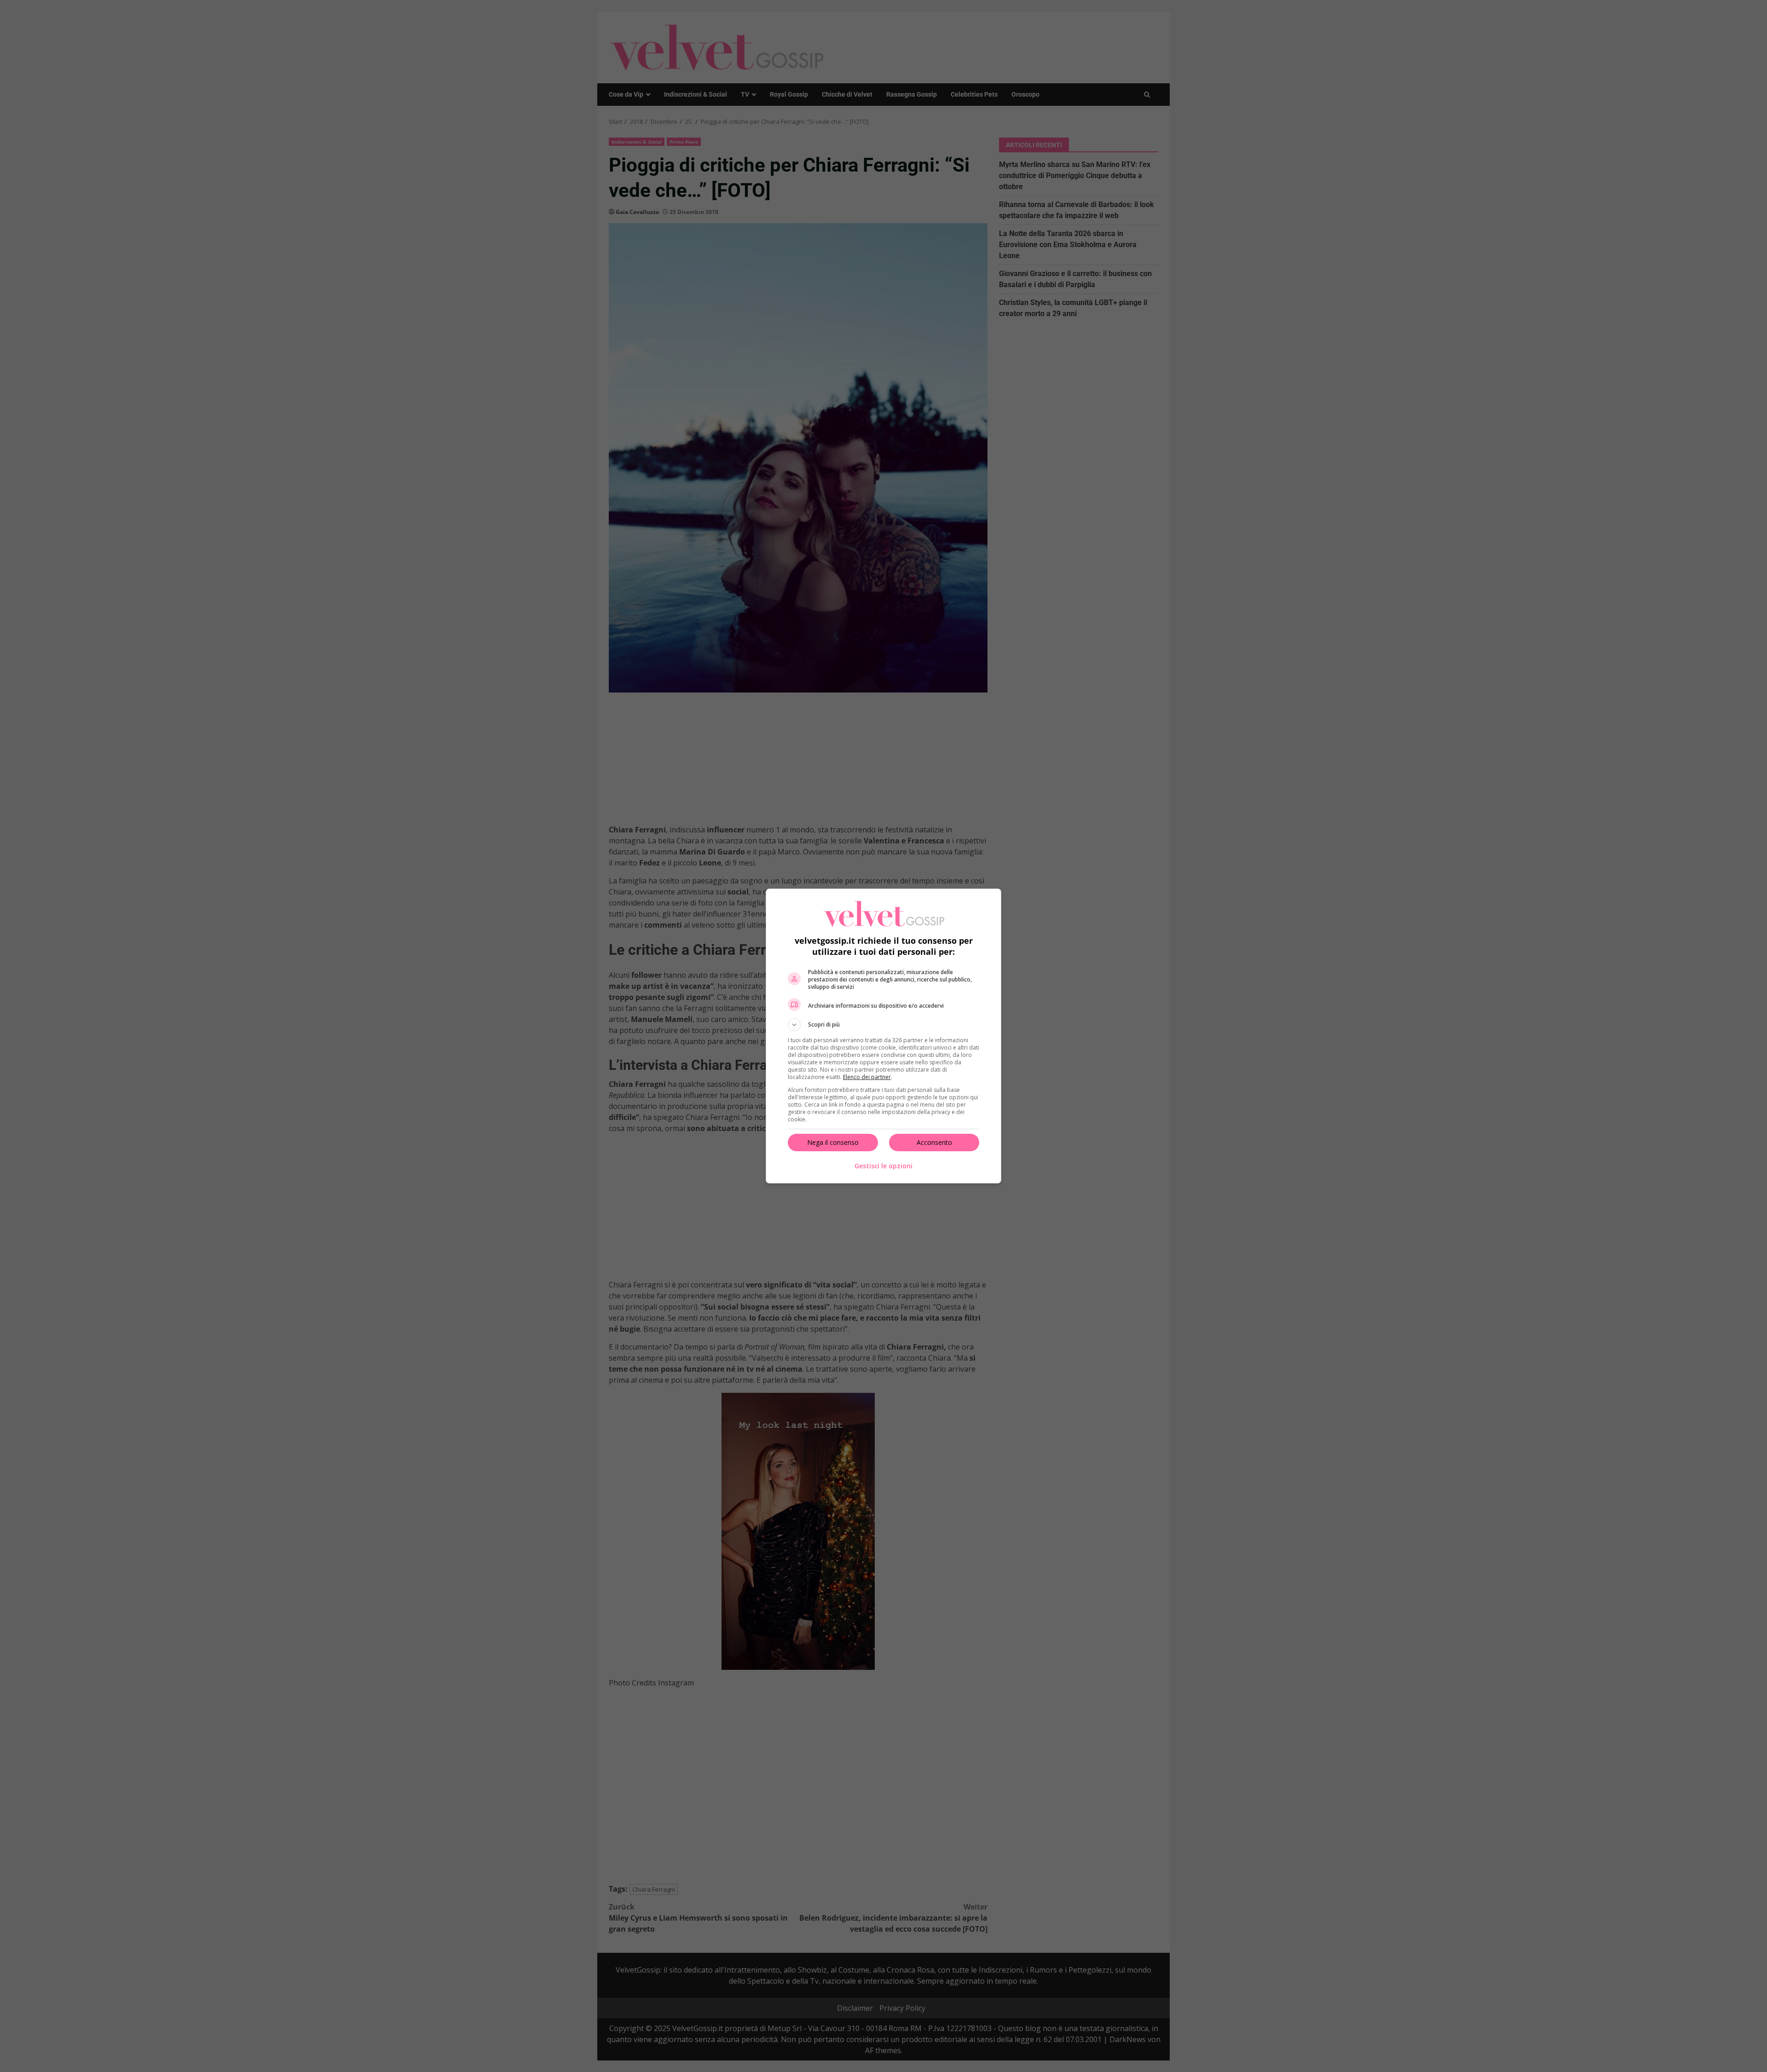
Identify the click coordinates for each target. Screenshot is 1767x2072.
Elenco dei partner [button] (867, 1077)
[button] (883, 1025)
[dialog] (883, 1036)
